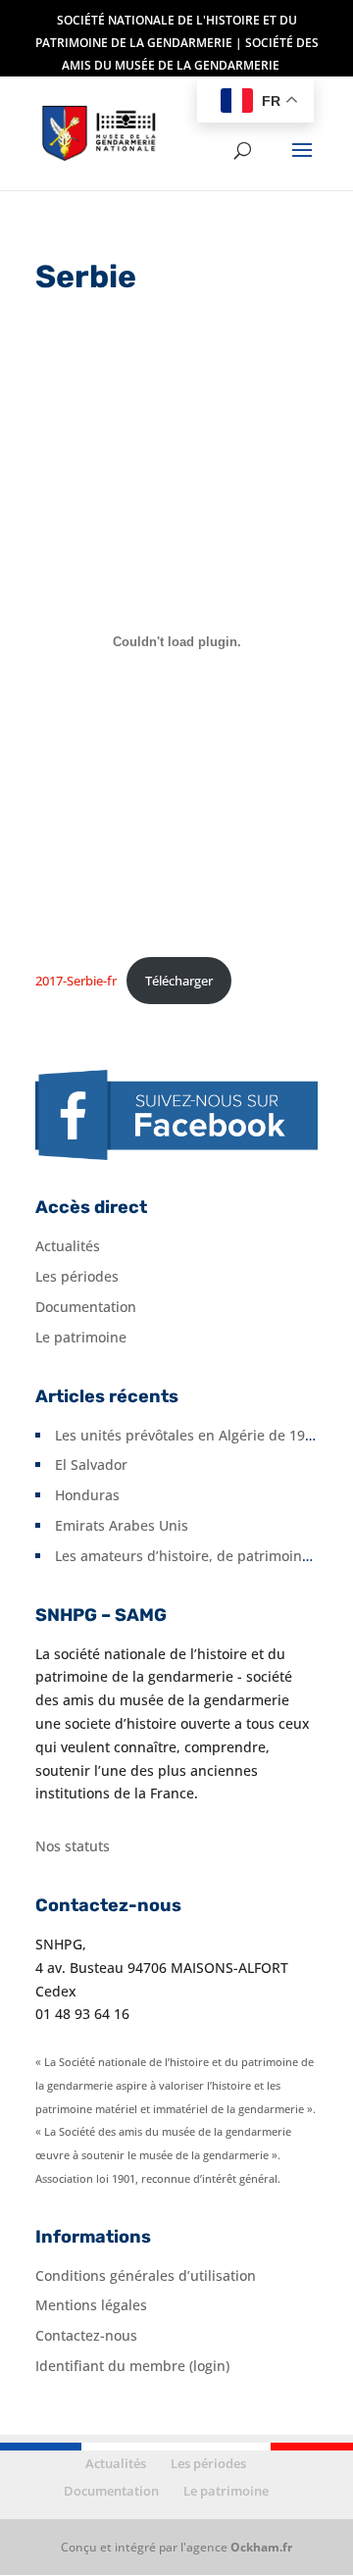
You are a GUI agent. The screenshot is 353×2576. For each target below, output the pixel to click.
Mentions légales (91, 2305)
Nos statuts (73, 1846)
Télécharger (179, 981)
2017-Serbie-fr (76, 981)
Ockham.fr (261, 2547)
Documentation (86, 1307)
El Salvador (91, 1465)
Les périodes (77, 1276)
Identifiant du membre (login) (132, 2366)
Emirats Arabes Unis (122, 1525)
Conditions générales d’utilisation (146, 2275)
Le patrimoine (81, 1337)
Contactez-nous (86, 2335)
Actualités (68, 1246)
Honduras (87, 1495)
